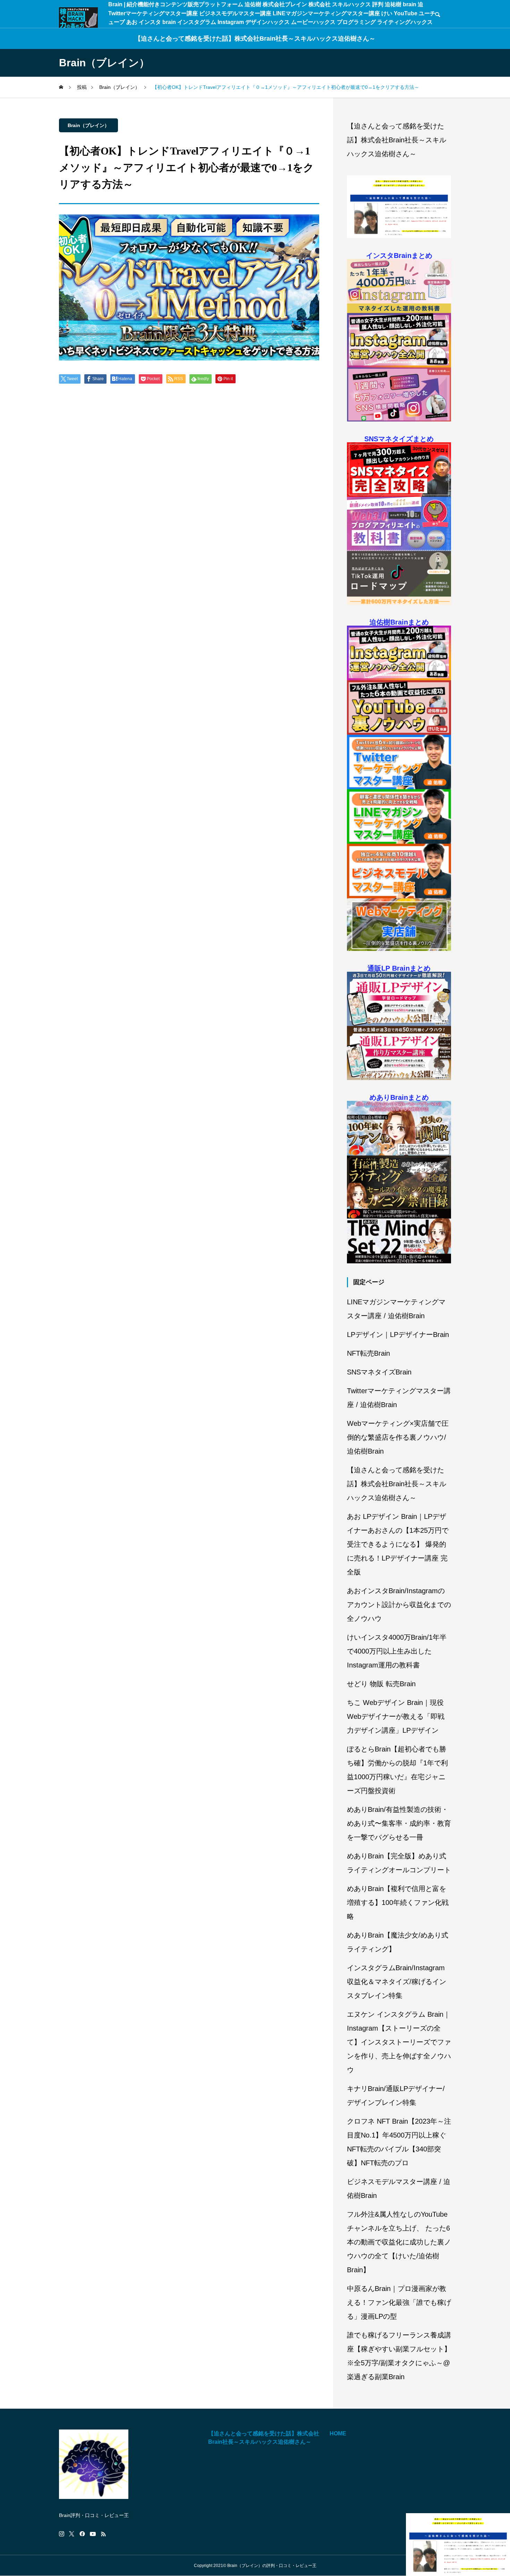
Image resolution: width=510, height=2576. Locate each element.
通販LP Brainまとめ (399, 968)
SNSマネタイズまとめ (399, 439)
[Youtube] (93, 2534)
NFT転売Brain (368, 1353)
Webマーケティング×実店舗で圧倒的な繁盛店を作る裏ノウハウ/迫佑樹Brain (398, 1437)
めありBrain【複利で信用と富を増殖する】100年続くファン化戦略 (398, 1902)
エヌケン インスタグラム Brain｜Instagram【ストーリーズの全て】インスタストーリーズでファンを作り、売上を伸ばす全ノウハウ (399, 2042)
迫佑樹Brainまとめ (399, 622)
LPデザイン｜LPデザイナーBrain (398, 1335)
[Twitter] (72, 2534)
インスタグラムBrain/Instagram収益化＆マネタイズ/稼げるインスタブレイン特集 (397, 1982)
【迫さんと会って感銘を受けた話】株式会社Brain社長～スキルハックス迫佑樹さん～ (255, 39)
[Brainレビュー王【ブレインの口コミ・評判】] (78, 18)
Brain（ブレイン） (88, 125)
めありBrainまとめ (399, 1097)
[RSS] (103, 2534)
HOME (338, 2433)
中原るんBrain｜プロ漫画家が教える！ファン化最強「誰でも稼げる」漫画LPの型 (399, 2302)
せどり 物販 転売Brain (381, 1684)
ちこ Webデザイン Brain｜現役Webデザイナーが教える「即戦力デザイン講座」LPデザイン (396, 1716)
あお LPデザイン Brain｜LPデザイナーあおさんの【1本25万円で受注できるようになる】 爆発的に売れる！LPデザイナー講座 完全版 (398, 1544)
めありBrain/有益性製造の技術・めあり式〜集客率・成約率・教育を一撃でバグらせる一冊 (399, 1823)
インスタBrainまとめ (399, 256)
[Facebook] (82, 2534)
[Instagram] (62, 2534)
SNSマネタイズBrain (379, 1372)
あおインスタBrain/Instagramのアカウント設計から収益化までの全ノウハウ (399, 1605)
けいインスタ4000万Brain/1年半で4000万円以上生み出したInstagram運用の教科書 (397, 1651)
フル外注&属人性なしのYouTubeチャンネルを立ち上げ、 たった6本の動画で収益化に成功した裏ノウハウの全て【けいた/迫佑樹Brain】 (399, 2242)
